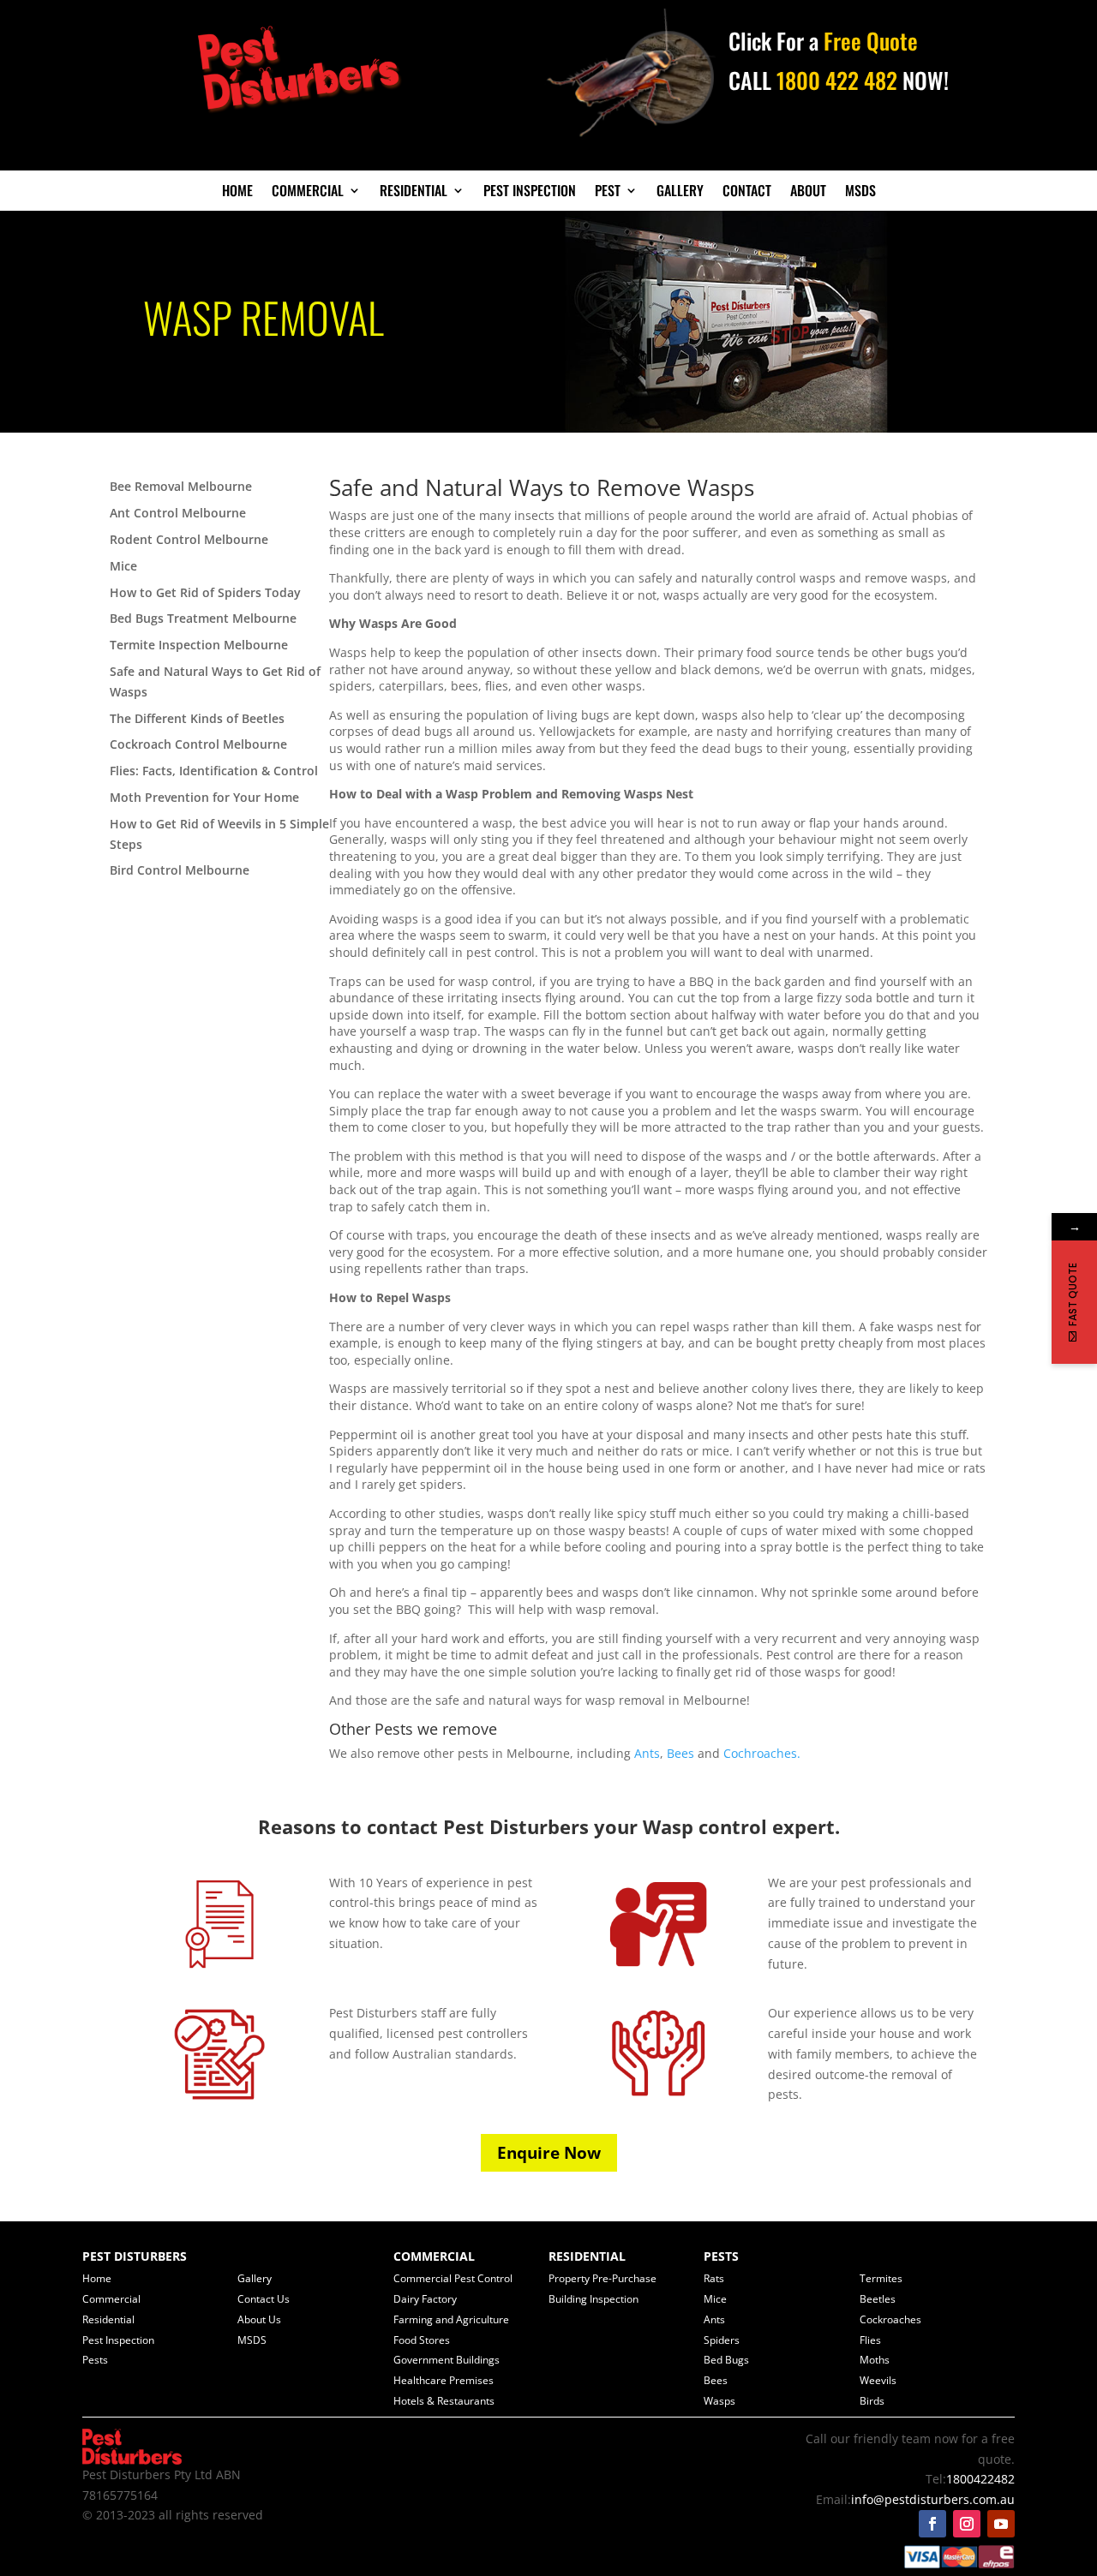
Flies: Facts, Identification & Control (214, 771)
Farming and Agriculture (451, 2319)
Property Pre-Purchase (602, 2278)
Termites (881, 2278)
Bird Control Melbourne (180, 870)
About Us (259, 2319)
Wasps (719, 2401)
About (808, 192)
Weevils (878, 2380)
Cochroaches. (762, 1753)
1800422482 (980, 2479)
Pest (608, 192)
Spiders (722, 2340)
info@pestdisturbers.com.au (933, 2499)
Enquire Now (549, 2153)
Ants (647, 1753)
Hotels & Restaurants (444, 2401)
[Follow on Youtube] (1001, 2524)
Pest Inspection (530, 192)
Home (237, 192)
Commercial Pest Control (453, 2278)
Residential (414, 192)
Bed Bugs (726, 2360)
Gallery (680, 192)
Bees (680, 1753)
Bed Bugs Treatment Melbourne (203, 618)
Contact (747, 192)
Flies (870, 2340)
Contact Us (264, 2299)
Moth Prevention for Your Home (204, 797)
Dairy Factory (425, 2299)
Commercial (308, 192)
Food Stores (422, 2340)
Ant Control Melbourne (178, 513)
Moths (875, 2360)
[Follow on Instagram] (967, 2524)
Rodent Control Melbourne (189, 539)
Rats (714, 2278)
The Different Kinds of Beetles (197, 718)
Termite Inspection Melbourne (199, 645)
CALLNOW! (839, 80)
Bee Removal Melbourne (181, 486)
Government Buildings (447, 2360)
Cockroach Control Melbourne (198, 744)
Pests (95, 2360)
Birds (872, 2401)
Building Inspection (593, 2299)
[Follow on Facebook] (932, 2524)
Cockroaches (890, 2319)
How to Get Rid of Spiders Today (205, 592)
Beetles (878, 2299)
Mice (123, 566)
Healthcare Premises (444, 2380)
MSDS (860, 192)
